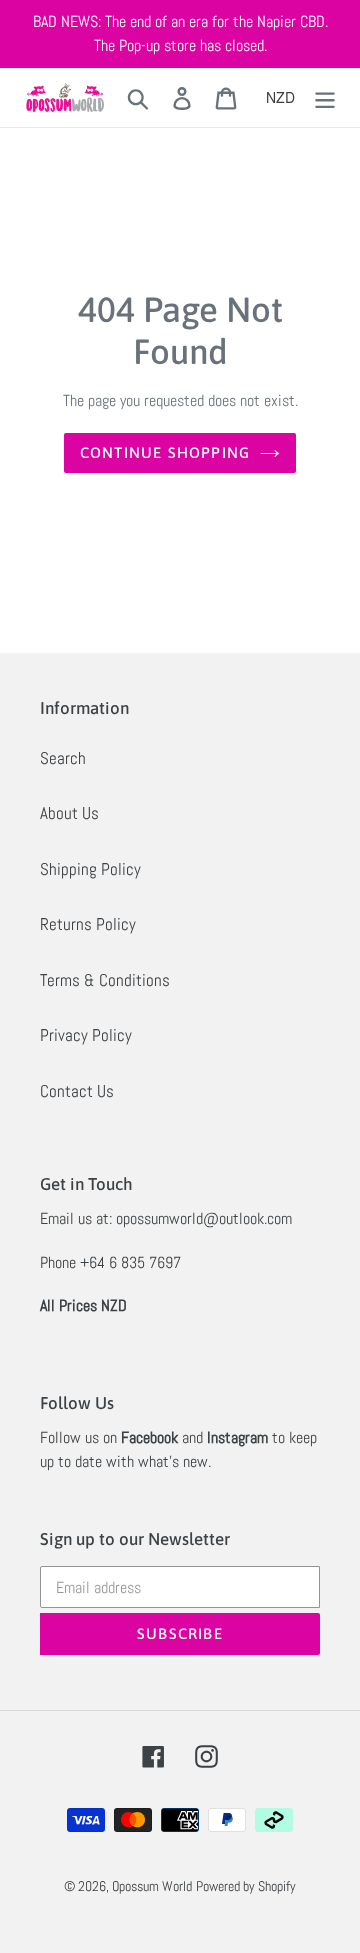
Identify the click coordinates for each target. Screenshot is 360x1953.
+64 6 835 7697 (130, 1262)
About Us (69, 813)
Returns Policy (88, 924)
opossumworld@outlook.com (204, 1218)
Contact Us (77, 1091)
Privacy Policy (86, 1035)
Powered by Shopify (246, 1886)
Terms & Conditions (105, 980)
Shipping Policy (90, 869)
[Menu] (325, 98)
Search (63, 758)
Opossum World (152, 1886)
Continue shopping (165, 452)
